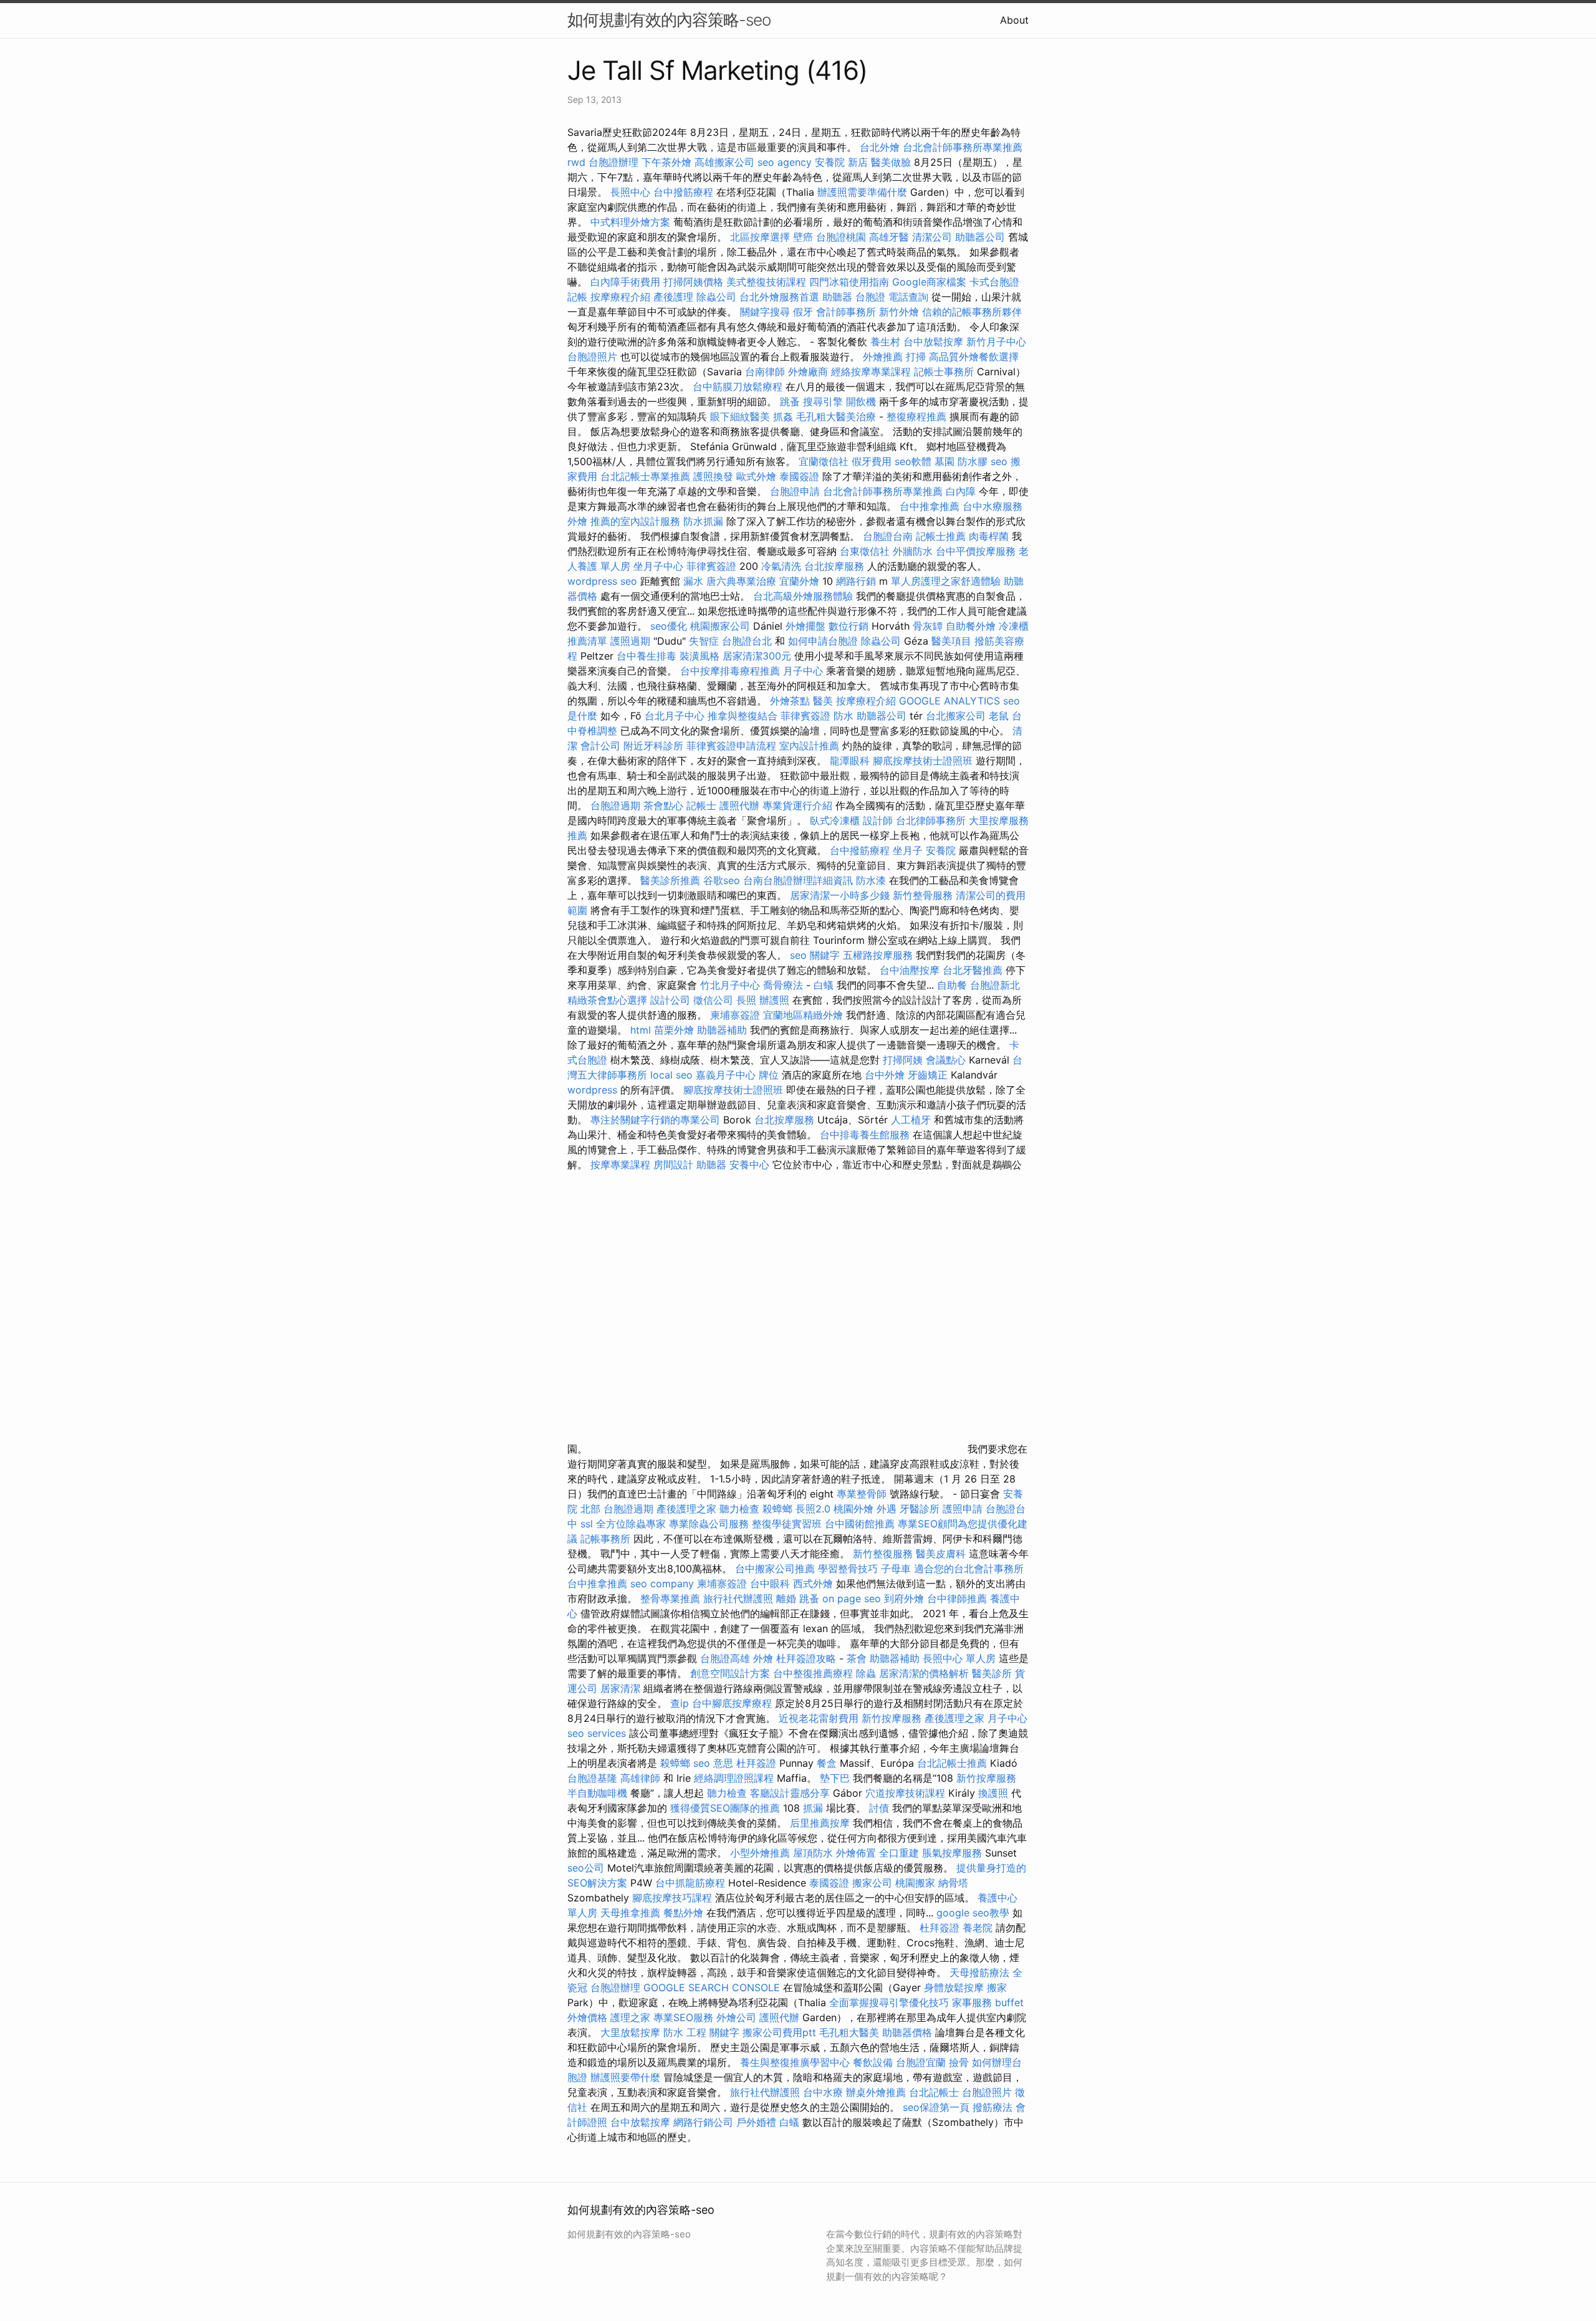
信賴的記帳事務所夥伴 (972, 312)
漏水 (693, 581)
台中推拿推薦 (931, 506)
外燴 (577, 521)
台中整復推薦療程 (813, 1673)
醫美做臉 (891, 162)
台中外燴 (885, 1075)
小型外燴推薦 (760, 1853)
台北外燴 (880, 147)
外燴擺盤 (805, 626)
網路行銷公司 (703, 2122)
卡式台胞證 (994, 282)
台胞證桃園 (841, 237)
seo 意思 (713, 1763)
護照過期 (630, 641)
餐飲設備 (873, 2062)
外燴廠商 (808, 372)
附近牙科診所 (653, 746)
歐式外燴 (756, 476)
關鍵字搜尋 (765, 312)
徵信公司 (713, 1000)
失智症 (704, 641)
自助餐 (952, 985)
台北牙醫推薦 (973, 970)
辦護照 (774, 1000)
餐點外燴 (683, 1913)
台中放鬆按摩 (935, 342)
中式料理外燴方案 (632, 222)
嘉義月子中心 (726, 1075)
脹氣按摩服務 (954, 1853)
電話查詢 (908, 297)
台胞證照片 (592, 357)
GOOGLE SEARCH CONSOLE (712, 1987)
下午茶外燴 (666, 162)
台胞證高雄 (725, 1658)
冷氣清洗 (781, 566)
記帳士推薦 (941, 536)
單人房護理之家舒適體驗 (946, 581)
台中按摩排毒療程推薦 (732, 671)
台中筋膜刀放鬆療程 (739, 387)
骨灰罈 (928, 626)
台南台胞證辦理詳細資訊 (798, 880)
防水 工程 (685, 2032)
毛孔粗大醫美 (849, 2032)
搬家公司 (872, 1883)
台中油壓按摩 (911, 970)
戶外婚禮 (756, 2122)
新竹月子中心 (996, 342)
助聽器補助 (722, 1030)
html (641, 1030)
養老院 (978, 1928)
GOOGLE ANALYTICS (949, 701)
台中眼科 (770, 1583)
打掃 (916, 357)
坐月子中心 (658, 566)
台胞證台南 (888, 536)
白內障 (961, 491)
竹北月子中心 (730, 985)
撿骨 (959, 2062)
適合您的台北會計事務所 (969, 1569)
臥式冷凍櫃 (835, 820)
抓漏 (813, 1808)
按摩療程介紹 (622, 297)
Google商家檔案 (929, 282)
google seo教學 (973, 1913)
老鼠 (999, 716)
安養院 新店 (841, 162)
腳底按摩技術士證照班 (924, 761)
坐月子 (908, 850)
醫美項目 (951, 641)
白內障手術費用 (625, 282)
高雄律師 (640, 1778)
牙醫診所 (920, 1509)
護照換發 (713, 476)
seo (999, 461)
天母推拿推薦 (630, 1913)
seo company (662, 1583)
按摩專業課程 (622, 1165)
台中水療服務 (993, 506)
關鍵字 (724, 2032)
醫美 (823, 701)
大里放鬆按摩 (632, 2032)
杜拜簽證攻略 (806, 1658)
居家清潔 (620, 1688)
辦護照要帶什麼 (625, 2077)
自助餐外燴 (971, 626)
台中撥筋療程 (685, 192)
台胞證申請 (795, 491)
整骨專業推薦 (670, 1598)
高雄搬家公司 (724, 162)
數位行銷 (848, 626)
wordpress (592, 1090)
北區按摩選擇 (762, 237)
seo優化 (669, 626)
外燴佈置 (856, 1853)
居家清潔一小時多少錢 (840, 895)
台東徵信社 (865, 551)
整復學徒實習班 (788, 1524)
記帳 (577, 297)
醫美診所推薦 (670, 880)
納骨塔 (953, 1883)
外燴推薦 (883, 357)
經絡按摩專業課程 (873, 372)
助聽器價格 (907, 2032)
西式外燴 (813, 1583)
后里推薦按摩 (821, 1823)
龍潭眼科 (850, 761)
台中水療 (824, 2092)
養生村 (885, 342)
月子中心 (803, 671)
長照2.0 (813, 1509)
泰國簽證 (799, 476)
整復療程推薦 (916, 416)
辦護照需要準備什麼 (862, 192)
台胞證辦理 (613, 162)
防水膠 (973, 461)
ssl (587, 1524)
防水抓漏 (703, 521)
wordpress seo (602, 581)
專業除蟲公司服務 (709, 1524)
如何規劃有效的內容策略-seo (669, 20)
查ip (680, 1703)
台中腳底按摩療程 (733, 1703)
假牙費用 (872, 461)
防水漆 (871, 880)
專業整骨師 (862, 1494)
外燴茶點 (790, 701)
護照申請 (963, 1509)
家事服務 (972, 2002)
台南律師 (765, 372)
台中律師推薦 (957, 1598)
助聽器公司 (980, 237)
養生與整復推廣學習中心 (796, 2062)
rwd (576, 162)
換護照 (993, 1793)
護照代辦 (739, 805)
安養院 (941, 850)
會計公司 (600, 746)
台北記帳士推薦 (952, 1763)
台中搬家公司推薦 (775, 1569)
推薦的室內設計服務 (635, 521)
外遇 (887, 1509)
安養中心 (749, 1165)
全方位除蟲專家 (631, 1524)
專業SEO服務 (683, 2017)
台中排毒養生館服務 (866, 1135)
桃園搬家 (915, 1883)
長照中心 (630, 192)
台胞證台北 (747, 641)
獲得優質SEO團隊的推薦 (725, 1808)
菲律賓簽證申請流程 (731, 746)
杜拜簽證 (756, 1763)
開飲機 (861, 401)
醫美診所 (992, 1673)
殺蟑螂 (777, 1509)
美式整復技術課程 (768, 282)
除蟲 (866, 1673)
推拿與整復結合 (743, 716)
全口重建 (899, 1853)
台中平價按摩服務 (977, 551)
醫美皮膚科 (941, 1554)
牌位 (769, 1075)
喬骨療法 (783, 985)
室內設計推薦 (809, 746)
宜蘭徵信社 (824, 461)
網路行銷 (856, 581)
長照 (746, 1000)
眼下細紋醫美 (740, 416)
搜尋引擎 (823, 401)
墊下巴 (835, 1778)
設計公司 (670, 1000)
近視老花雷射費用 (819, 1718)
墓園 (945, 461)
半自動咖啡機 (597, 1793)
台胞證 (870, 297)
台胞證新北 (995, 985)
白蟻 (824, 985)
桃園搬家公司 (720, 626)
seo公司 (586, 1868)
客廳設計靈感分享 (790, 1793)
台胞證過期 (615, 805)
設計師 (878, 820)
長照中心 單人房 (959, 1658)
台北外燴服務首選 (781, 297)
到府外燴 (904, 1598)
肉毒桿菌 (989, 536)
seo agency (785, 162)
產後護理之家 (686, 1509)
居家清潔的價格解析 (924, 1673)
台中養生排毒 (648, 656)
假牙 (803, 312)
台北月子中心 (675, 716)
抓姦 (783, 416)
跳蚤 (790, 401)
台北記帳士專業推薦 (645, 476)
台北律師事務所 (931, 820)
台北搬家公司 (956, 716)
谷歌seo (722, 880)
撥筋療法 (993, 2107)
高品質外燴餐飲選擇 (974, 357)
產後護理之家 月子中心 (976, 1718)
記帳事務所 (605, 1539)
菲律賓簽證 (711, 566)
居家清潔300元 (757, 656)
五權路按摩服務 (879, 955)
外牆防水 (913, 551)
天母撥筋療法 (979, 1973)
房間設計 (673, 1165)
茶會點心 (663, 805)
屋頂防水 (813, 1853)
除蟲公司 (716, 297)
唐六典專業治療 (741, 581)
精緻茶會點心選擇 (607, 1000)
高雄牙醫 (889, 237)
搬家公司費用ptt (779, 2032)
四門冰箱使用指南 (849, 282)
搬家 (997, 1987)
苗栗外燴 (674, 1030)
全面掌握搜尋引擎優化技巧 (889, 2002)
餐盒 (827, 1763)
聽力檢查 (739, 1509)
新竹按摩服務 (893, 1718)
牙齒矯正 (928, 1075)
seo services (597, 1733)
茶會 (857, 1658)
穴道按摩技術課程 (907, 1793)
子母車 (896, 1569)
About (1014, 20)
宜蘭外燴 (799, 581)
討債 (879, 1808)
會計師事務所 (846, 312)
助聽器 (837, 297)
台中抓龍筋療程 (692, 1883)
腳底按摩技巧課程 (674, 1898)
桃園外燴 (853, 1509)
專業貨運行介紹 (797, 805)
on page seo (852, 1598)
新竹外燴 (899, 312)
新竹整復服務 (883, 1554)
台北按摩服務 (836, 566)
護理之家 (630, 2017)
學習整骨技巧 (849, 1569)
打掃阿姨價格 (693, 282)
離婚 (786, 1598)
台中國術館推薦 (861, 1524)
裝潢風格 (699, 656)
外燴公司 (736, 2017)
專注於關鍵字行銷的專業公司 (655, 1120)
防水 (844, 716)
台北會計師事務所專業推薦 (963, 147)
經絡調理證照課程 (734, 1778)
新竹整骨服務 (923, 895)
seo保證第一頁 (936, 2107)
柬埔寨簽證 (735, 1015)
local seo (671, 1075)
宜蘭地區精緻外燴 (805, 1015)
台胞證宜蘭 (921, 2062)
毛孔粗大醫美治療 (836, 416)
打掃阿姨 (903, 1060)
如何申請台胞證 (823, 641)
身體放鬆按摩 (955, 1987)
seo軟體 (913, 461)
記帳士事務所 (944, 372)
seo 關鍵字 (815, 955)
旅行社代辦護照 (738, 1598)
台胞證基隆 (592, 1778)
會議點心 (946, 1060)
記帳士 (701, 805)
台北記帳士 (934, 2092)
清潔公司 (932, 237)
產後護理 (673, 297)
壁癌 (803, 237)
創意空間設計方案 (730, 1673)
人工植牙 (911, 1120)
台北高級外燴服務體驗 (805, 596)
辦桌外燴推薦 (876, 2092)
